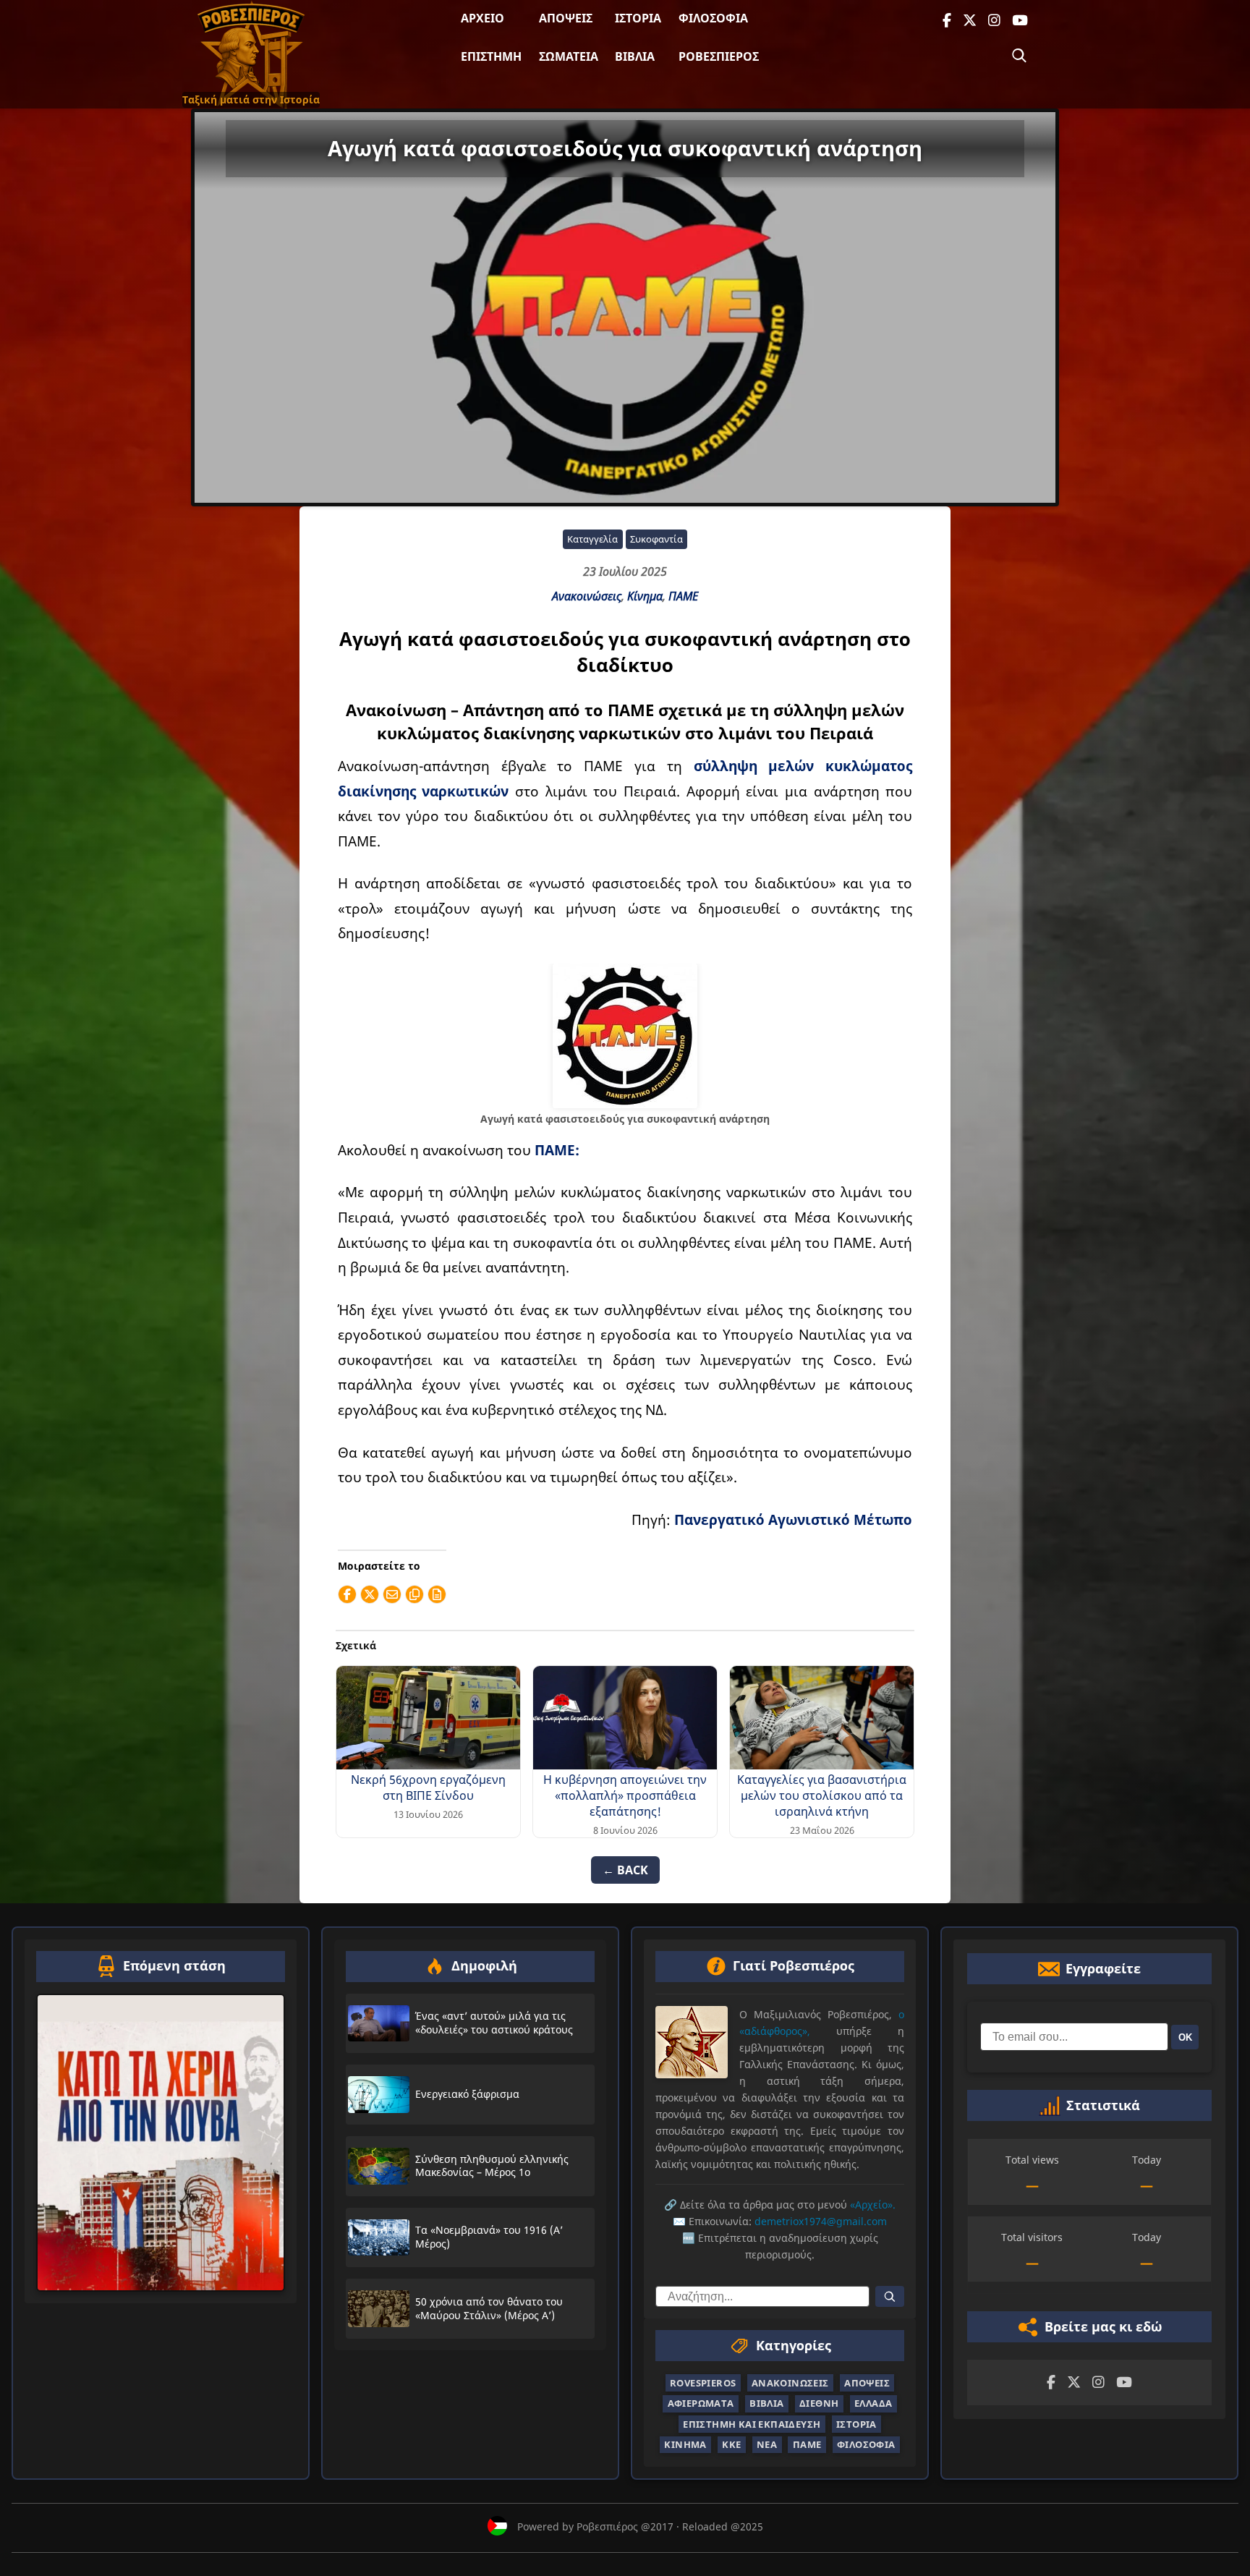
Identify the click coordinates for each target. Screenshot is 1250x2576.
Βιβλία (635, 56)
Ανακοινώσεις (587, 596)
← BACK (625, 1870)
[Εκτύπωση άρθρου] (437, 1594)
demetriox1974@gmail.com (821, 2221)
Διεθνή (819, 2403)
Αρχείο (482, 18)
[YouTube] (1020, 21)
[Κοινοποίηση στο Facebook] (347, 1594)
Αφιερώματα (701, 2403)
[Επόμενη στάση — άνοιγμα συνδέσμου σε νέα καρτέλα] (161, 2143)
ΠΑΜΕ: (557, 1150)
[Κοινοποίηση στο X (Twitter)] (370, 1594)
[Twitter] (970, 21)
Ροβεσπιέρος (719, 56)
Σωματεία (569, 56)
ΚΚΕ (731, 2444)
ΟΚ (1185, 2037)
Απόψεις (566, 18)
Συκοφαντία (656, 539)
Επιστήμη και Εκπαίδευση (752, 2424)
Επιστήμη (491, 56)
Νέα (767, 2444)
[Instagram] (994, 21)
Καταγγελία (592, 539)
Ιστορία (638, 18)
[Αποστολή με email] (392, 1594)
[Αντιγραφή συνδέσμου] (414, 1594)
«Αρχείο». (873, 2205)
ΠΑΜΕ (683, 596)
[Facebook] (947, 21)
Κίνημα (645, 596)
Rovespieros (703, 2383)
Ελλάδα (873, 2403)
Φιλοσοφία (713, 18)
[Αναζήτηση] (1019, 56)
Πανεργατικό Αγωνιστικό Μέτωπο (793, 1519)
